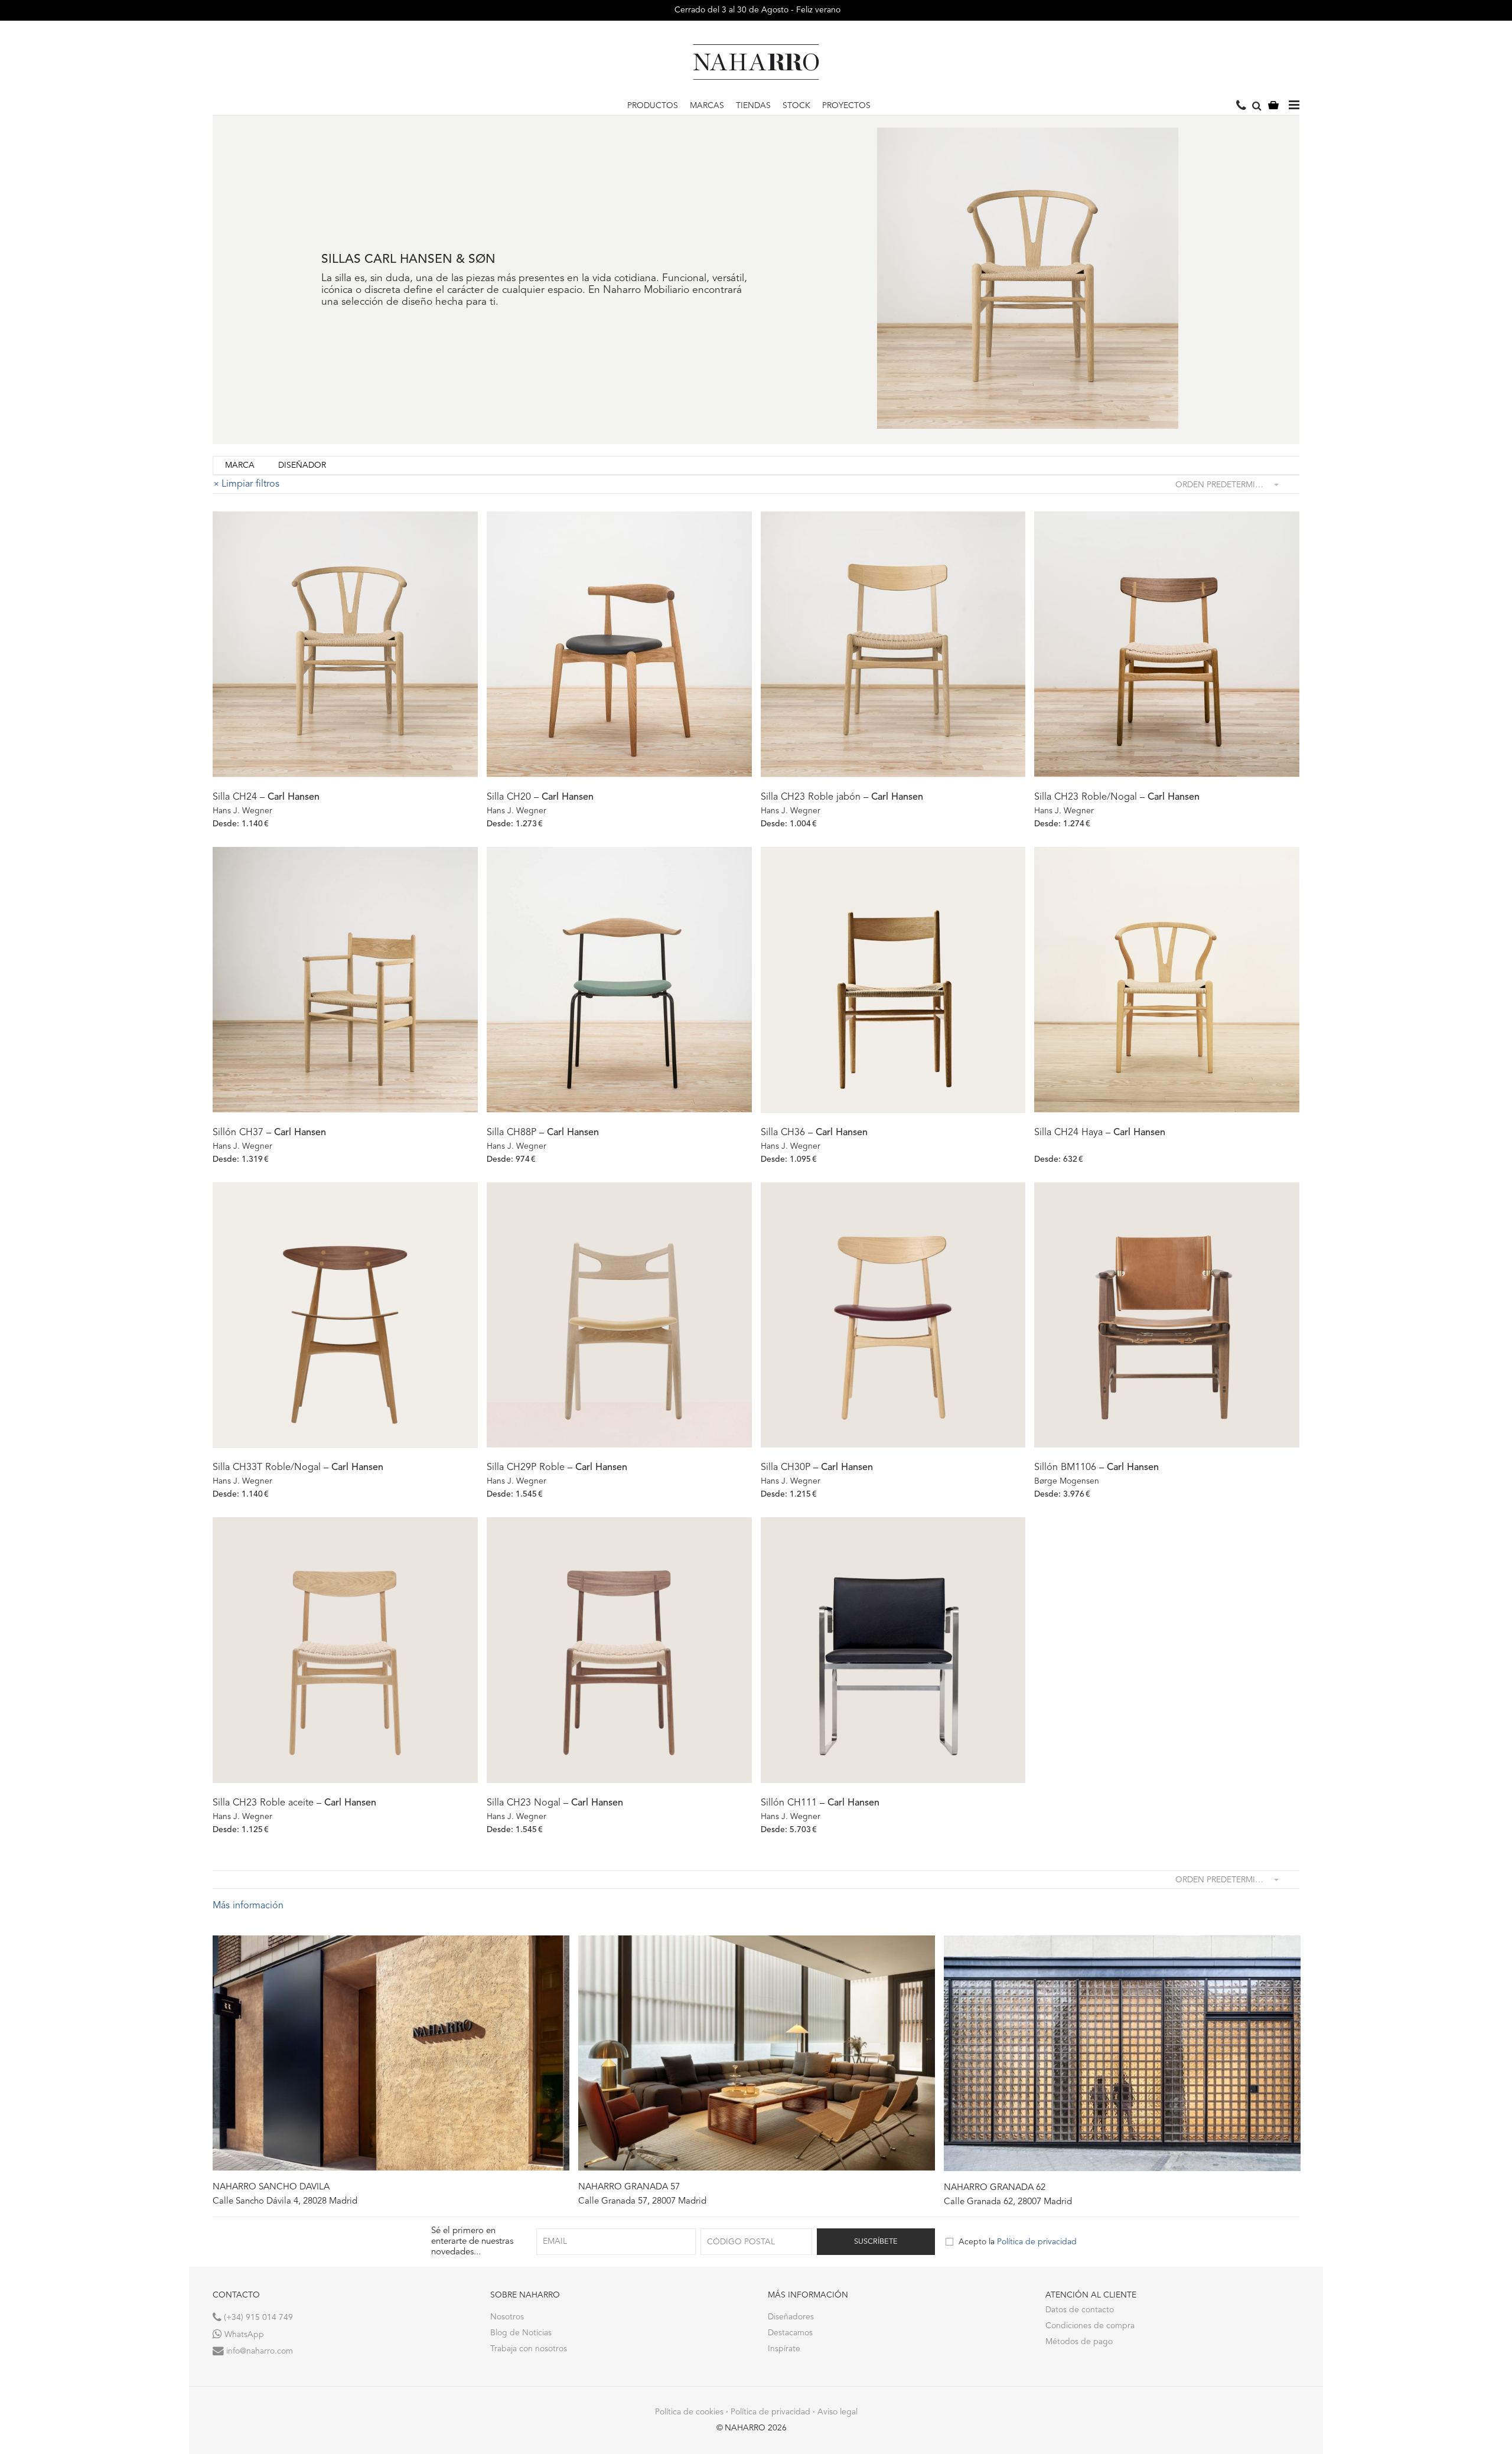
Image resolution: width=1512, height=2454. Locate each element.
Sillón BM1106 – (1096, 1468)
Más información (248, 1906)
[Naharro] (756, 62)
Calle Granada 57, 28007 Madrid (642, 2202)
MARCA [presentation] (240, 465)
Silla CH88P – (543, 1133)
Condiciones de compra (1090, 2326)
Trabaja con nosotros (529, 2349)
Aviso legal (838, 2412)
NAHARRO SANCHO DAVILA (271, 2187)
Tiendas (753, 106)
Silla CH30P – (817, 1468)
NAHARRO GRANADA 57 (629, 2187)
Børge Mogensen (1067, 1481)
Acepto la (1018, 2242)
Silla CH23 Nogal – (555, 1803)
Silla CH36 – (814, 1133)
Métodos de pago (1079, 2342)
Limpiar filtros (250, 484)
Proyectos (846, 106)
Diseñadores (791, 2317)
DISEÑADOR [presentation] (302, 465)
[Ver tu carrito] (1273, 106)
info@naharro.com (258, 2351)
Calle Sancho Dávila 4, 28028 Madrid (285, 2202)
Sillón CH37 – (269, 1133)
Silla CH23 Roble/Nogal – (1117, 797)
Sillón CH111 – (820, 1803)
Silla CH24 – (266, 797)
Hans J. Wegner (242, 811)
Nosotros (507, 2317)
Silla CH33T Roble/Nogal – (298, 1468)
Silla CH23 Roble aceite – (294, 1803)
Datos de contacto (1080, 2310)
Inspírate (784, 2349)
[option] (391, 2071)
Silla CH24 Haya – (1100, 1133)
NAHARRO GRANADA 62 (995, 2188)
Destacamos (790, 2333)
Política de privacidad (1037, 2242)
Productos (653, 106)
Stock (796, 106)
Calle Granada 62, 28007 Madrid (1008, 2202)
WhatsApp (243, 2335)
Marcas (707, 106)
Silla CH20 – (540, 797)
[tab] (240, 466)
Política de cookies (689, 2412)
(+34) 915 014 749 (257, 2318)
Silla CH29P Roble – (557, 1468)
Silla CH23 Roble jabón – (842, 797)
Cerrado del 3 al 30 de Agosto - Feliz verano (756, 10)
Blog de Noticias (521, 2333)
